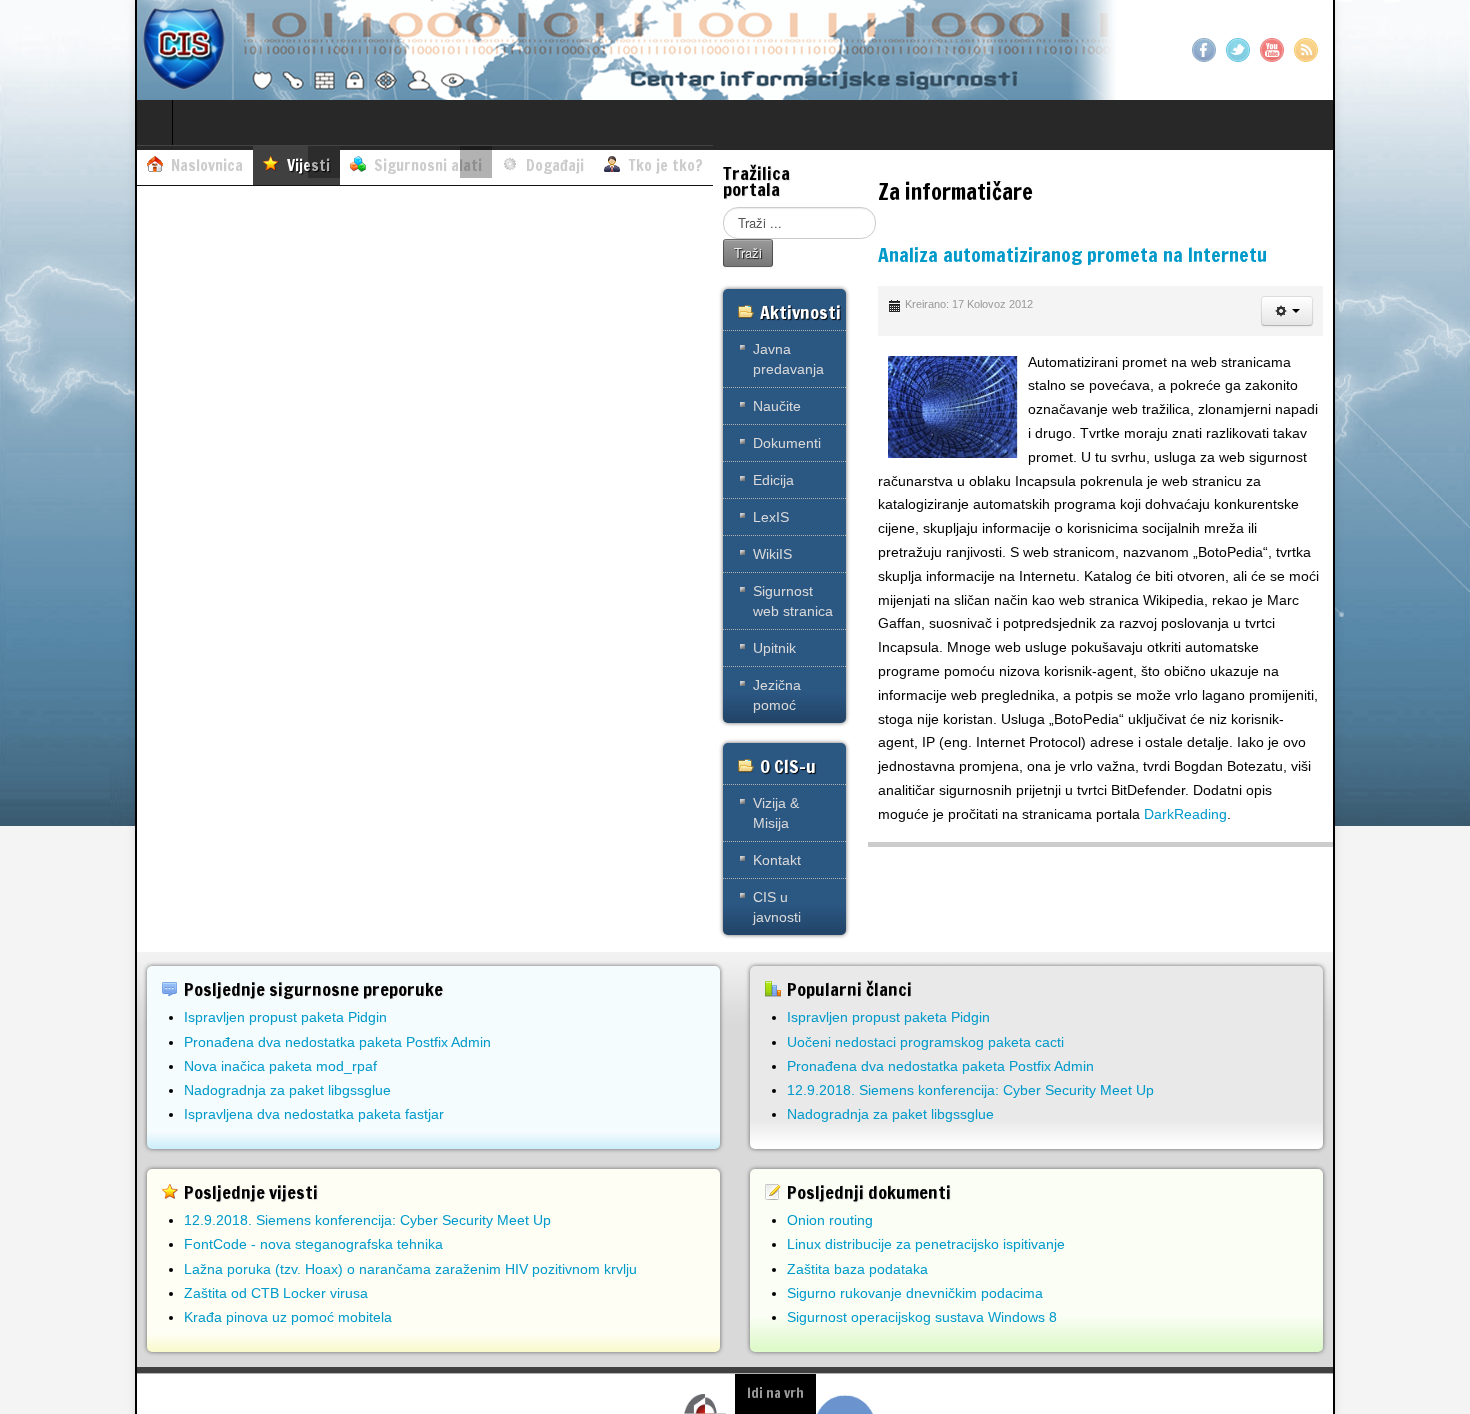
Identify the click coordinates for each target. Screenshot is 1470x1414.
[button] (1287, 311)
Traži (748, 252)
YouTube (1272, 50)
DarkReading (1185, 814)
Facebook (1204, 50)
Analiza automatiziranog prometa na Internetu (1072, 254)
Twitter (1238, 50)
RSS (1306, 50)
